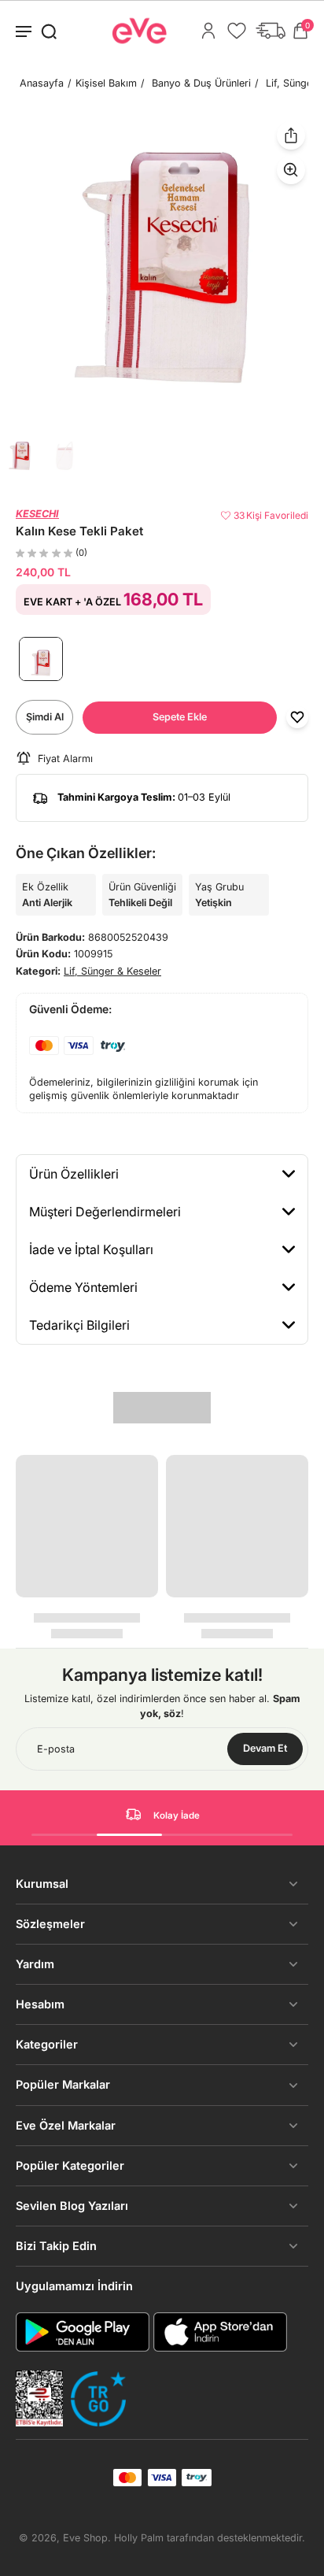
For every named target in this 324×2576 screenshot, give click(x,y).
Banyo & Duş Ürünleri (201, 83)
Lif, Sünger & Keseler (112, 971)
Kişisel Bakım (106, 83)
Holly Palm (139, 2538)
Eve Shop (85, 2538)
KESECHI (37, 514)
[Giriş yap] (208, 31)
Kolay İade (177, 1815)
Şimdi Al (45, 717)
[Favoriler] (237, 31)
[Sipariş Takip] (271, 31)
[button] (180, 718)
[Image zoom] (162, 268)
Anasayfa (42, 83)
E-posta (56, 1749)
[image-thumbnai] (20, 456)
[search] (49, 31)
